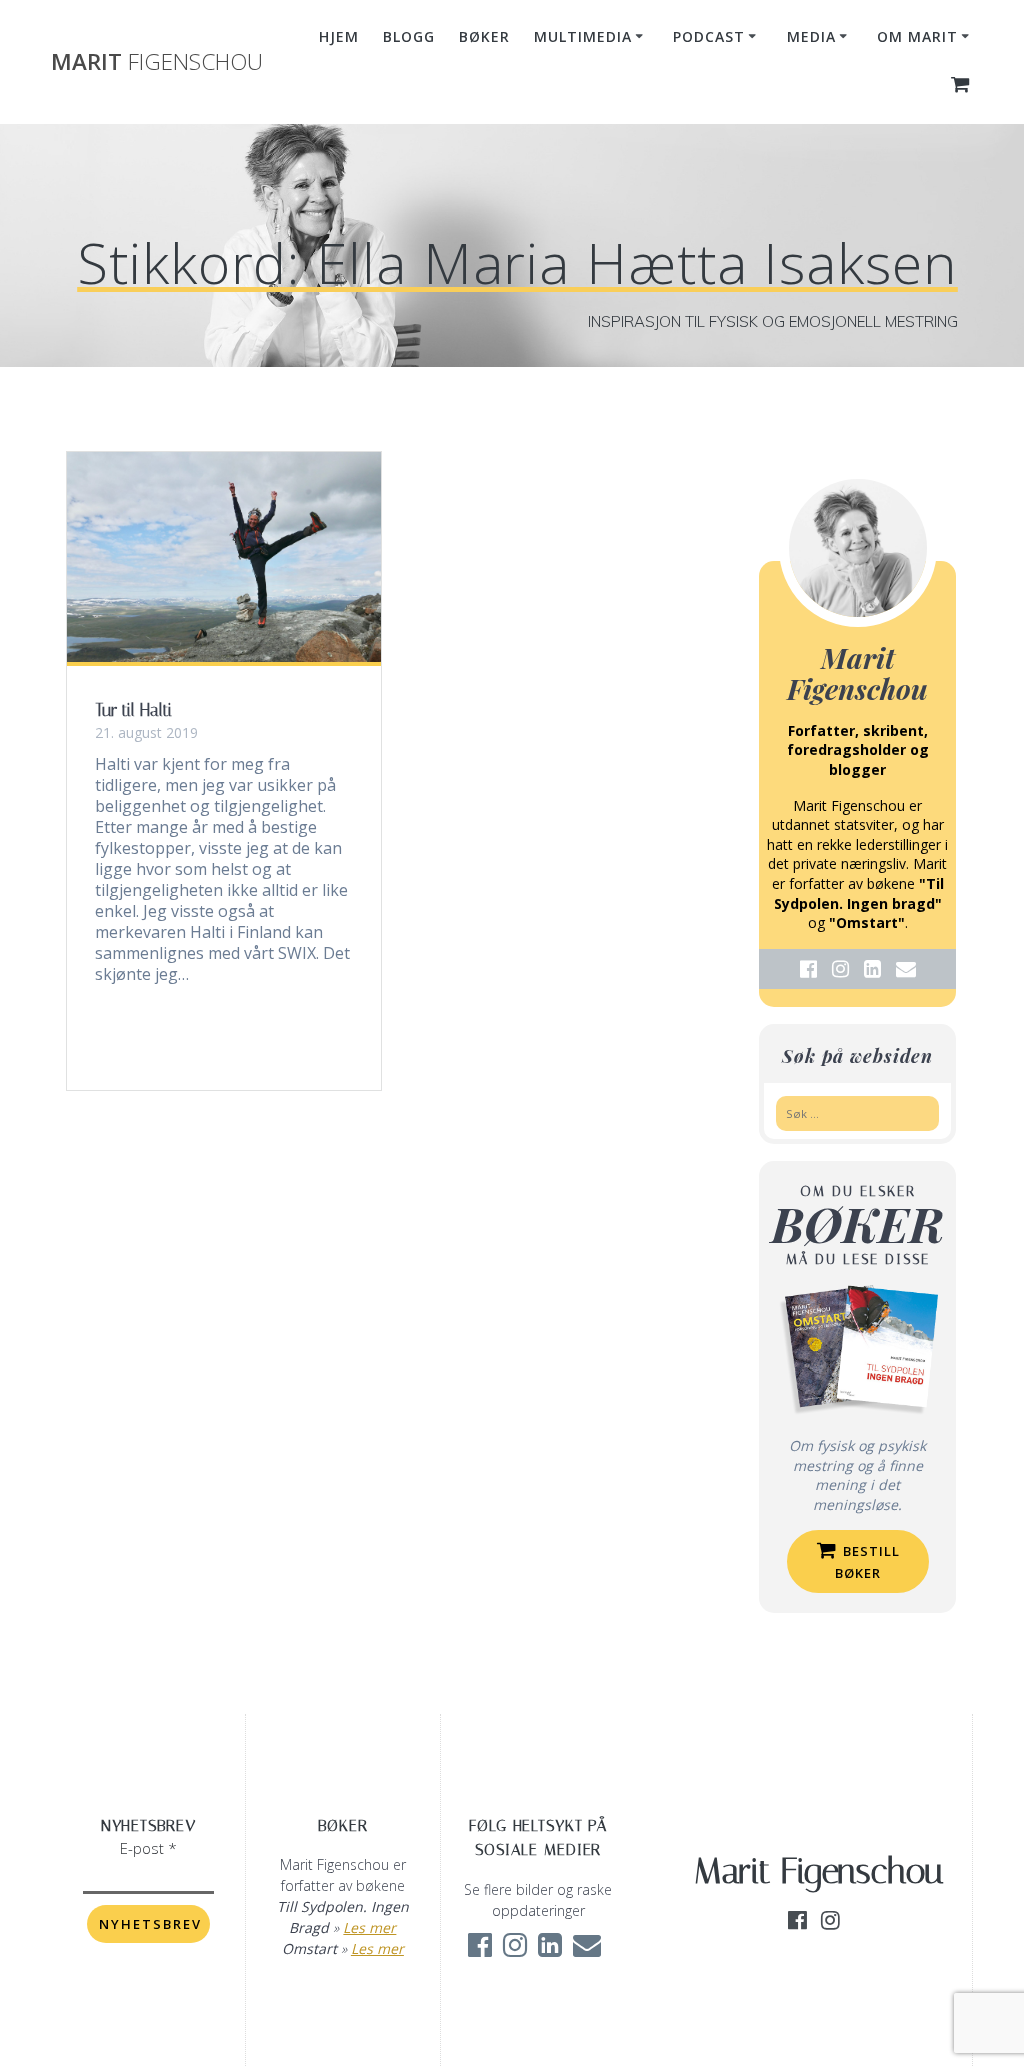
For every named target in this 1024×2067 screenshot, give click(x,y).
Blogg (409, 36)
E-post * (148, 1848)
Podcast (709, 36)
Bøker (484, 36)
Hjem (339, 36)
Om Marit (917, 36)
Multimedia (583, 36)
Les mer (369, 1927)
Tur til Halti (133, 710)
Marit (157, 62)
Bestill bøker (868, 1562)
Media (811, 36)
